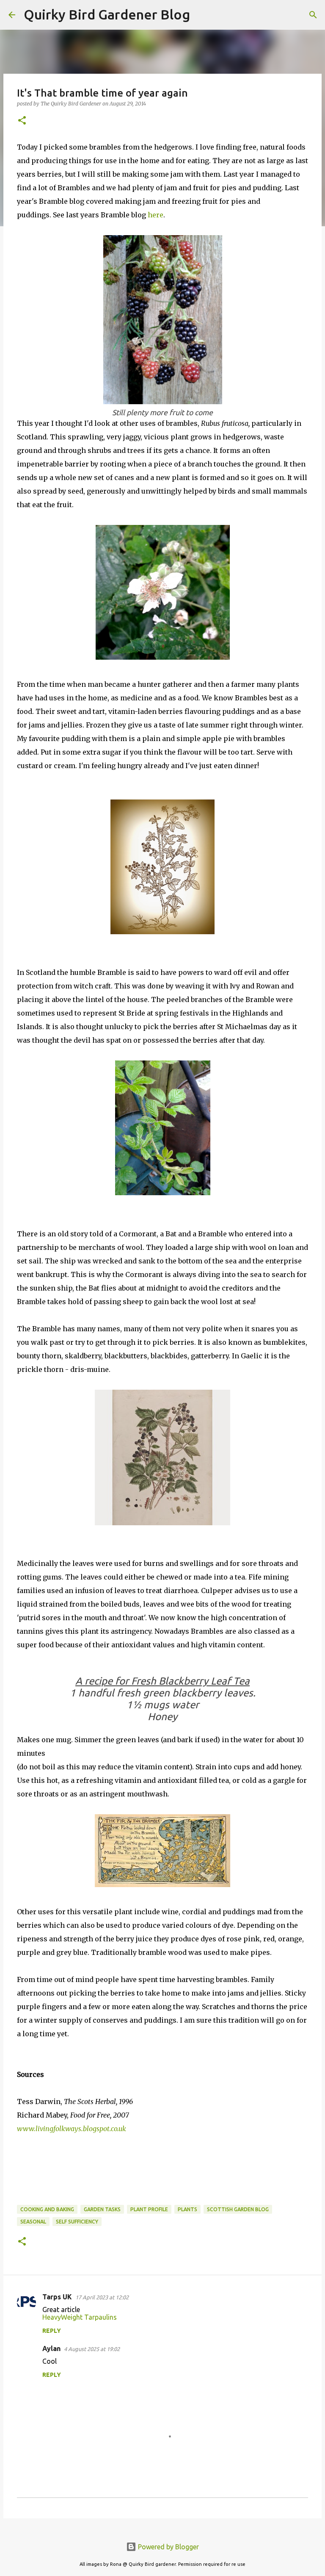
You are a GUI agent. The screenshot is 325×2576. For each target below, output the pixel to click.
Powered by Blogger (168, 2547)
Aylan (51, 2348)
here (156, 215)
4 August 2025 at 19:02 (92, 2349)
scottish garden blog (238, 2209)
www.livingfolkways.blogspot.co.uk (72, 2129)
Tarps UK (57, 2297)
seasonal (33, 2222)
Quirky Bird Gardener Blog (107, 14)
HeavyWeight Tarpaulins (80, 2317)
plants (187, 2209)
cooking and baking (47, 2209)
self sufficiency (77, 2222)
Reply (52, 2331)
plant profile (149, 2209)
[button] (22, 121)
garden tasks (102, 2209)
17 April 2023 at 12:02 (102, 2297)
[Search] (202, 15)
